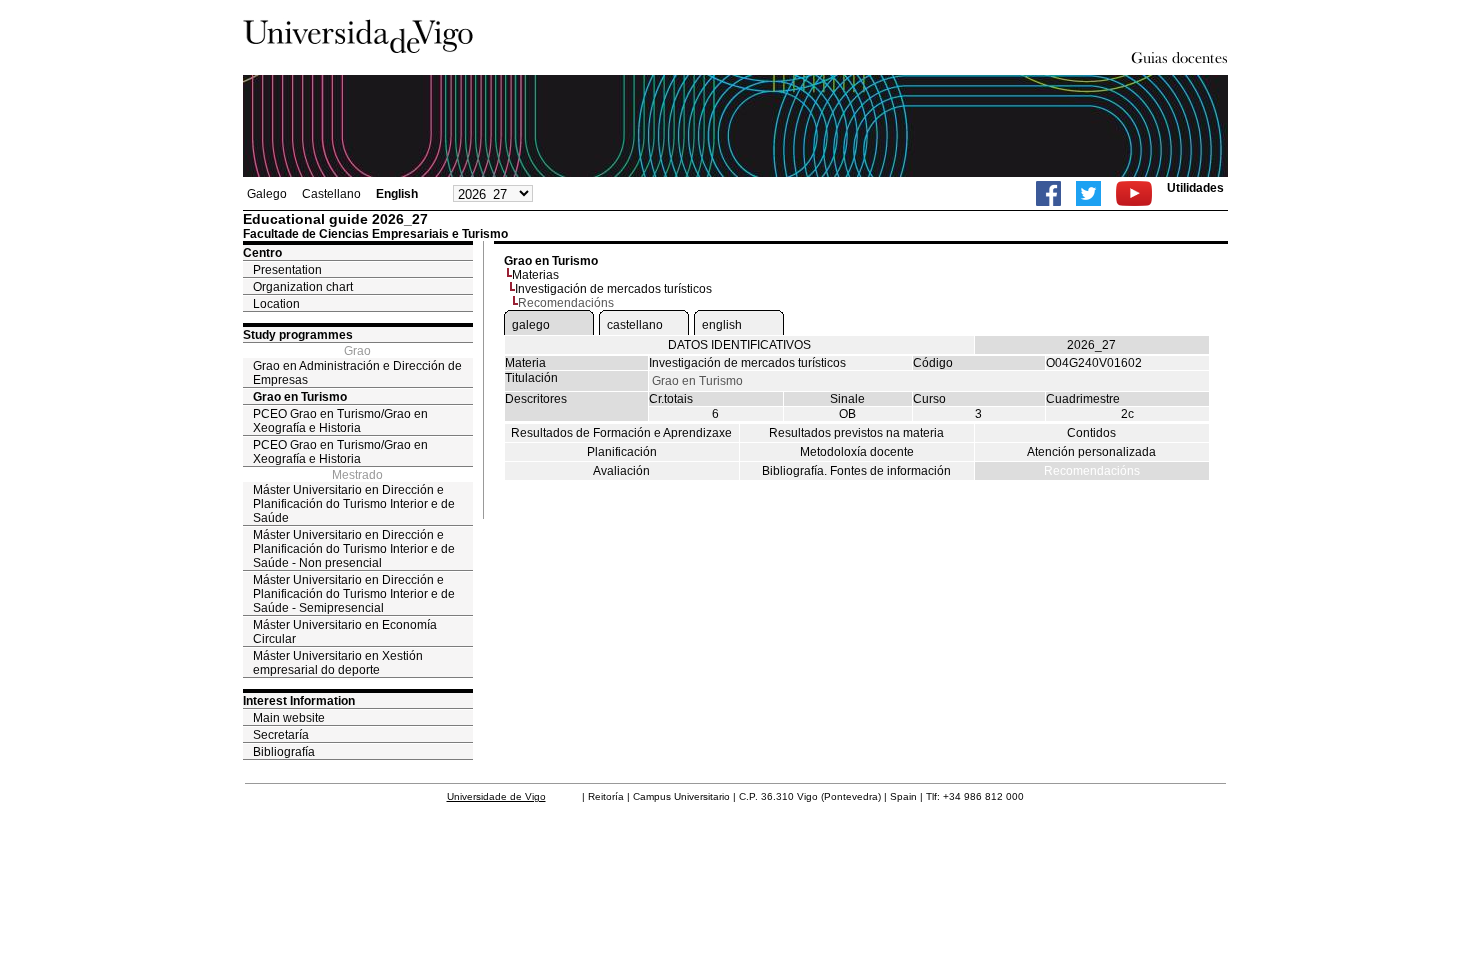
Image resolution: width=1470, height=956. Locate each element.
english (722, 325)
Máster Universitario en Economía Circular (345, 632)
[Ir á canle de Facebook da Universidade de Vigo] (1048, 193)
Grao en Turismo (300, 397)
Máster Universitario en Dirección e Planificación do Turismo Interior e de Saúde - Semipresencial (354, 594)
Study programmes (298, 335)
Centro (262, 253)
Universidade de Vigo (496, 796)
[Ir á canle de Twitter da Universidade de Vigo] (1088, 193)
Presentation (287, 270)
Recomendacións (1092, 471)
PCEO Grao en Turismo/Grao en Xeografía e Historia (340, 421)
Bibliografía (284, 752)
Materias (535, 275)
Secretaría (281, 735)
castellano (635, 325)
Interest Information (299, 701)
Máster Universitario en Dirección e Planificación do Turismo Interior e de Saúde (354, 504)
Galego (267, 194)
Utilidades (1195, 188)
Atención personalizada (1091, 452)
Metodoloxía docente (857, 452)
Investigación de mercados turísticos (613, 289)
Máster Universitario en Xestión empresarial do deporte (338, 663)
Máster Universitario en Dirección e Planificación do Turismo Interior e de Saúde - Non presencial (354, 549)
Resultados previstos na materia (856, 433)
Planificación (622, 452)
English (397, 194)
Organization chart (303, 287)
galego (531, 325)
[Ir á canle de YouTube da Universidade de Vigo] (1134, 193)
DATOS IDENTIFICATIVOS (739, 345)
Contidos (1091, 433)
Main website (289, 718)
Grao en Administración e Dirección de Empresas (357, 373)
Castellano (331, 194)
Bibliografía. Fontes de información (856, 471)
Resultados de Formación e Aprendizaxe (621, 433)
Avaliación (621, 471)
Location (276, 304)
